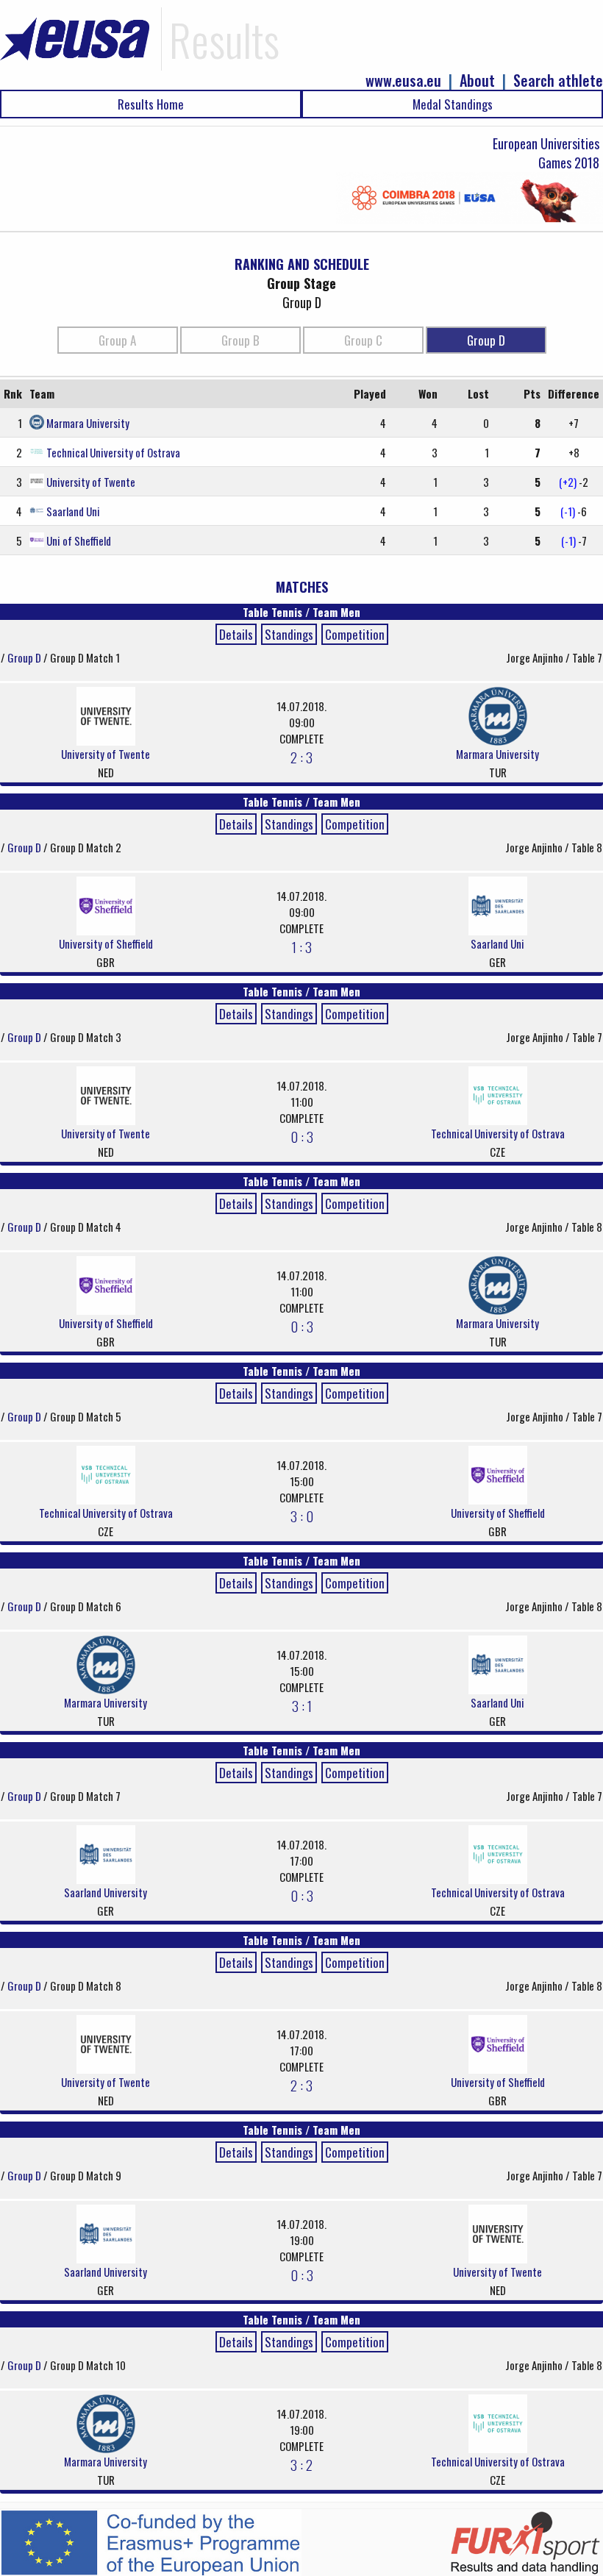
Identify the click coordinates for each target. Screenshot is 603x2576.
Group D (486, 340)
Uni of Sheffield (79, 540)
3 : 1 (302, 1705)
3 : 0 (302, 1516)
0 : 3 (302, 1136)
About (477, 81)
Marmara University (88, 423)
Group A (117, 340)
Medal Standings (453, 104)
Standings (289, 634)
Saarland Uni (73, 511)
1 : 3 (302, 946)
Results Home (151, 104)
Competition (355, 634)
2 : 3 (301, 757)
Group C (363, 340)
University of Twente (91, 482)
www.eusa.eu (403, 81)
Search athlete (558, 81)
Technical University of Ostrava (113, 452)
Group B (240, 340)
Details (236, 634)
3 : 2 (301, 2464)
